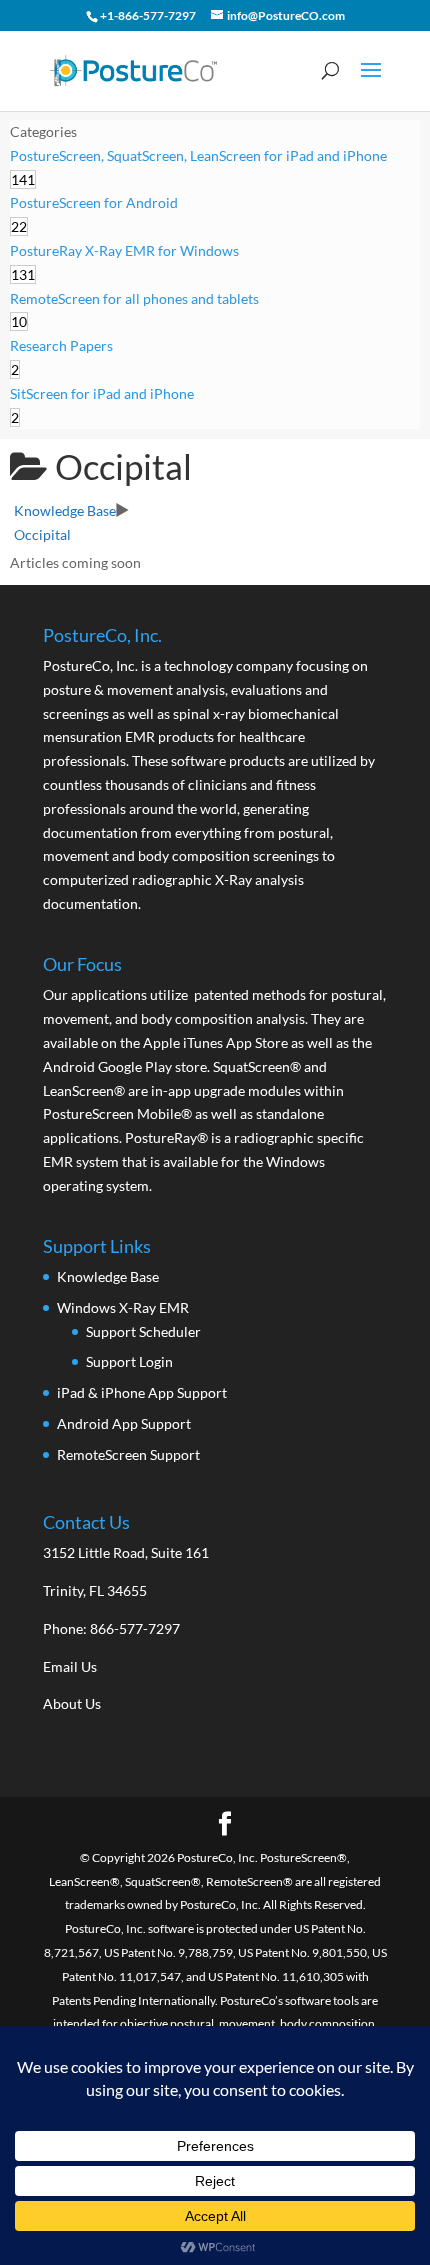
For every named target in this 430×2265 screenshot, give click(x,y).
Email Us (70, 1666)
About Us (72, 1703)
